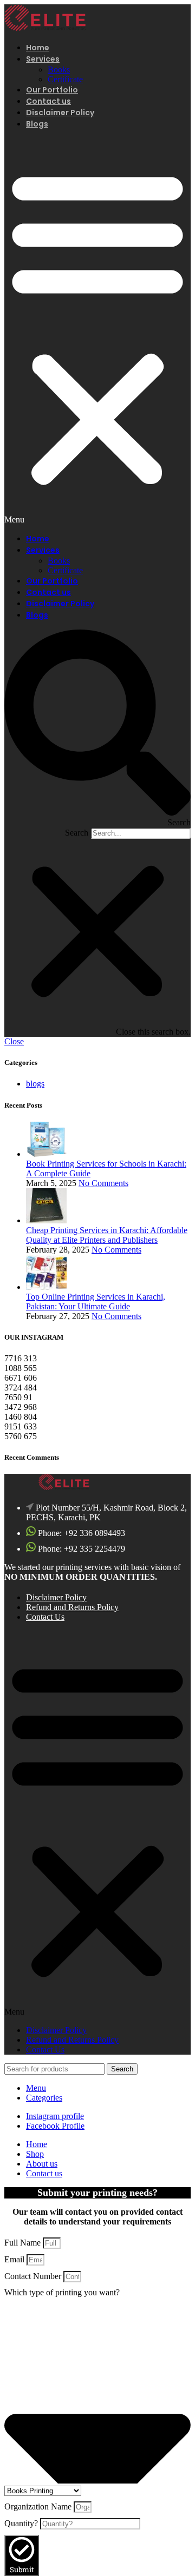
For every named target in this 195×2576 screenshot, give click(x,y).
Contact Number (34, 2276)
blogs (35, 1084)
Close (14, 1041)
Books (59, 69)
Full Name (24, 2243)
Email (15, 2259)
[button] (97, 332)
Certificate (65, 79)
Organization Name (39, 2507)
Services (43, 59)
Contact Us (45, 1617)
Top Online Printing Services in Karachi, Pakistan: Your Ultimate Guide (96, 1302)
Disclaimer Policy (60, 112)
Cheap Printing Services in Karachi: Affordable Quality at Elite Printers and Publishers (107, 1235)
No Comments (103, 1183)
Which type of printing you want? (62, 2292)
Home (38, 48)
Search (77, 833)
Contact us (48, 101)
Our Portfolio (52, 90)
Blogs (37, 124)
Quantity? (22, 2523)
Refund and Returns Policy (72, 1607)
